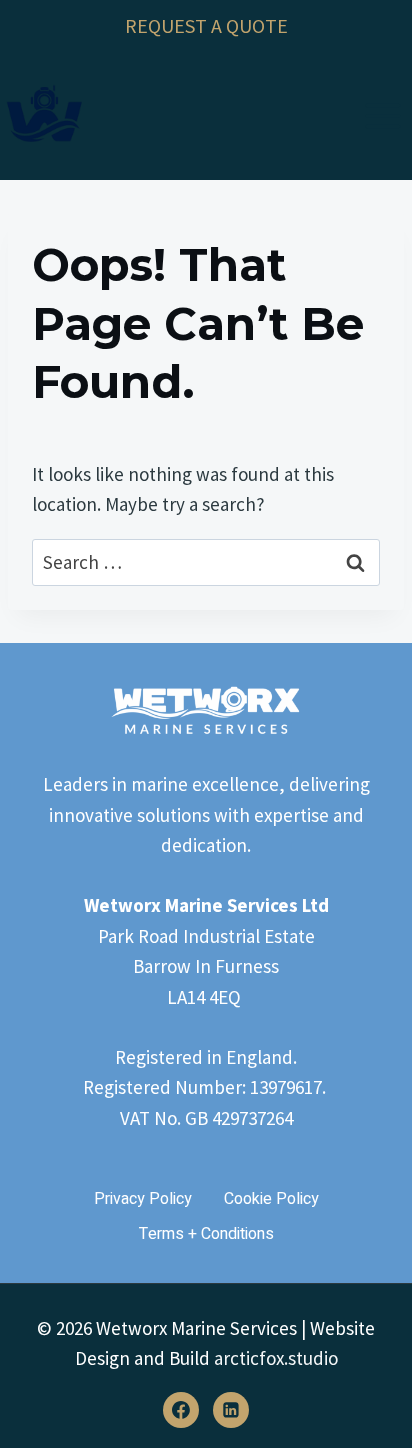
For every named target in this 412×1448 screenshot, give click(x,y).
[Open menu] (382, 115)
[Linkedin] (231, 1410)
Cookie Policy (271, 1199)
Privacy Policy (143, 1199)
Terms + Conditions (206, 1234)
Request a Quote (206, 25)
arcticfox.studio (276, 1358)
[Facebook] (181, 1410)
